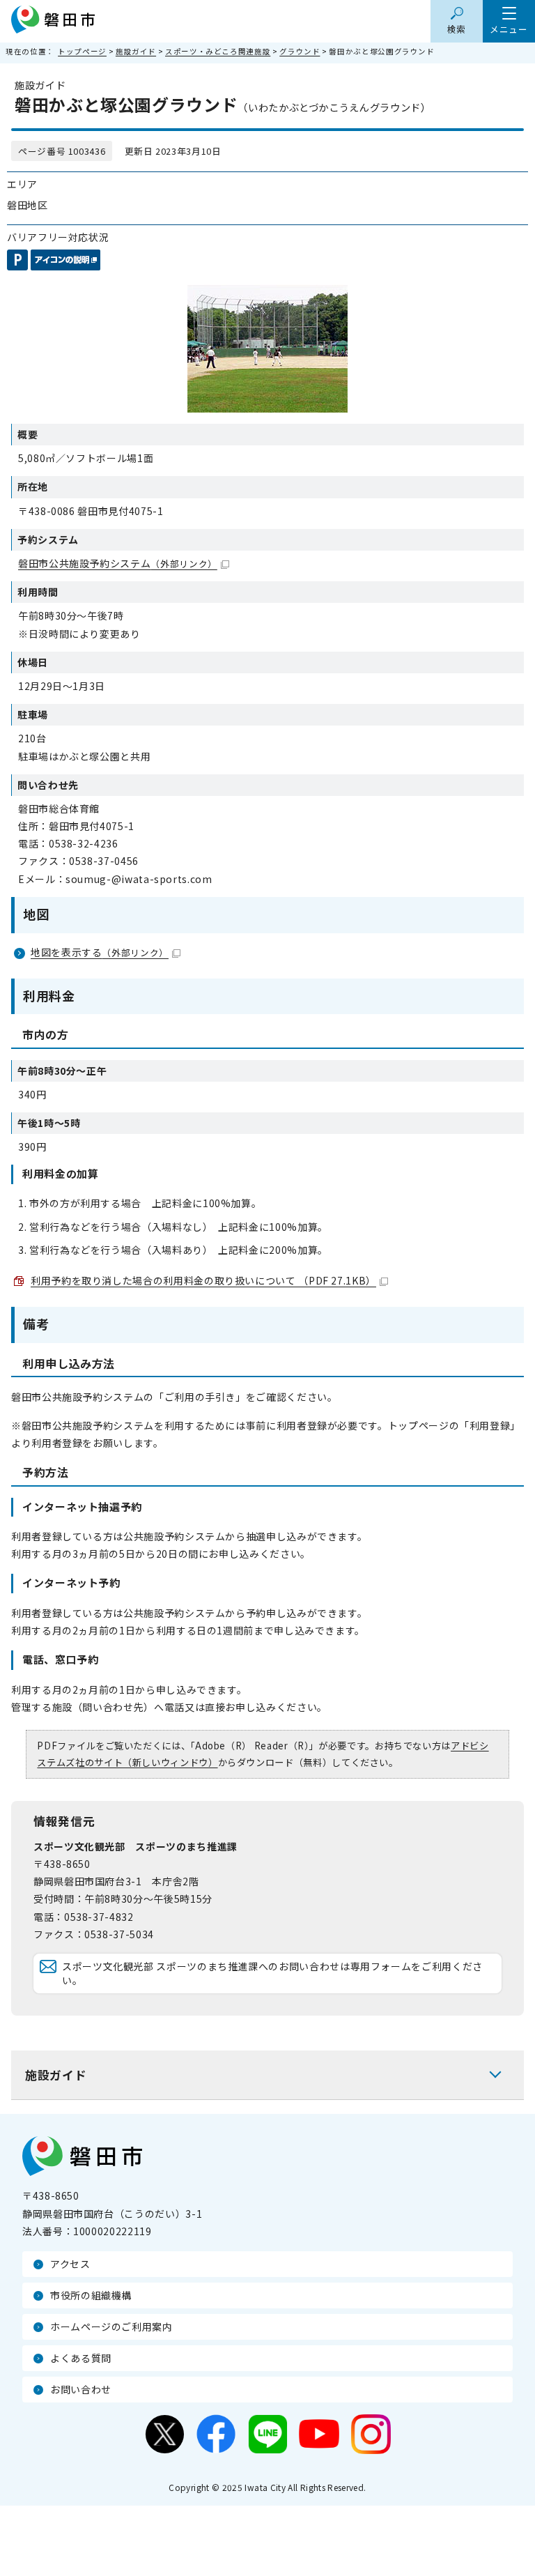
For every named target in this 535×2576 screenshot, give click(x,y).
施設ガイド (136, 51)
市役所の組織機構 (91, 2295)
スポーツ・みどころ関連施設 (218, 51)
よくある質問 (81, 2358)
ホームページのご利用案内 (111, 2326)
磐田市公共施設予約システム (118, 563)
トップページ (82, 51)
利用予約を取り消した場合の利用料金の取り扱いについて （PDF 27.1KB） (203, 1280)
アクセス (70, 2264)
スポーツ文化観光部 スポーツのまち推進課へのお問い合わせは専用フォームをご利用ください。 (272, 1973)
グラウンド (300, 51)
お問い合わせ (81, 2389)
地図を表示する (100, 952)
